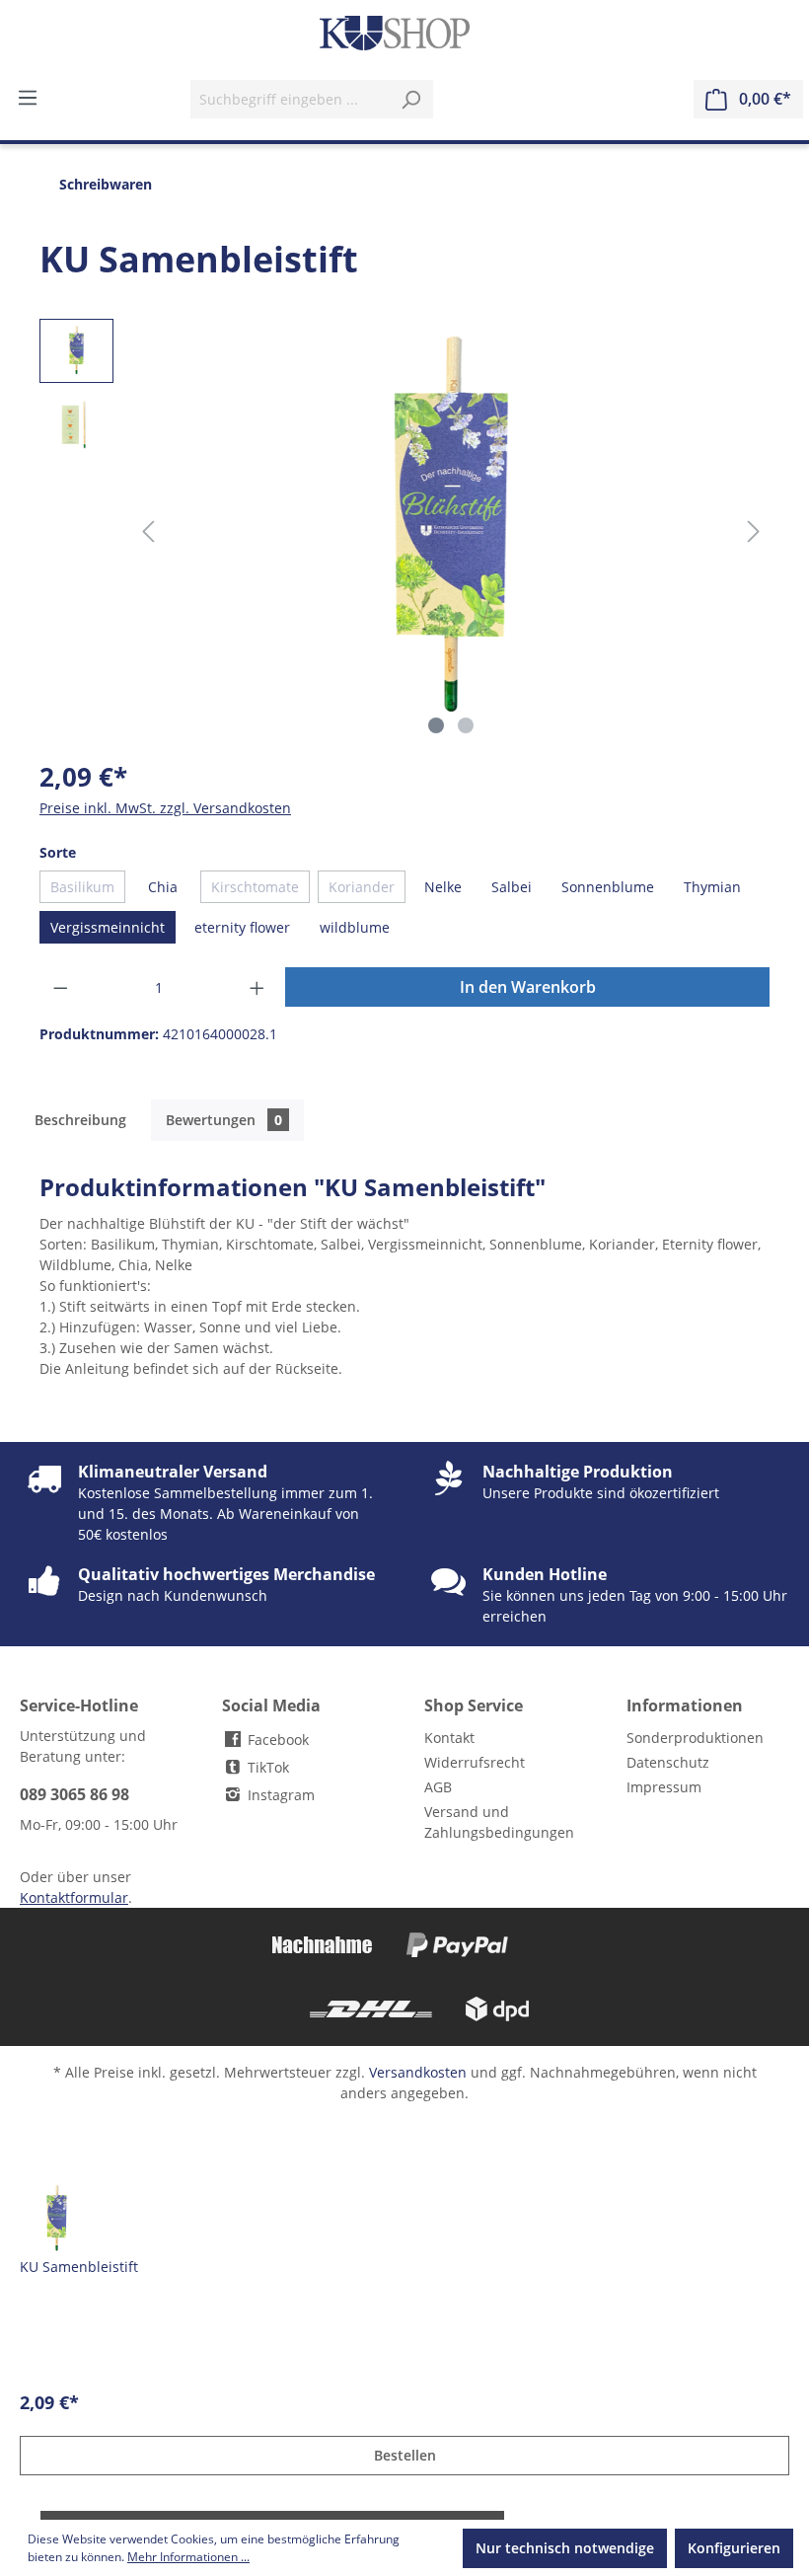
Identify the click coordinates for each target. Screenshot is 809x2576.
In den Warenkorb (528, 987)
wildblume (355, 927)
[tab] (80, 1120)
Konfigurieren (734, 2548)
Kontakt (449, 1738)
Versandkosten (418, 2072)
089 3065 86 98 (74, 1794)
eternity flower (242, 927)
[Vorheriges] (148, 531)
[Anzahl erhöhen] (257, 987)
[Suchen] (411, 99)
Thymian (712, 887)
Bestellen (405, 2455)
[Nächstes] (754, 531)
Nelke (443, 887)
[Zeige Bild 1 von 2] (436, 725)
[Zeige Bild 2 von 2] (466, 725)
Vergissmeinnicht (108, 927)
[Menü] (28, 98)
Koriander (362, 887)
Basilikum (82, 887)
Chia (163, 887)
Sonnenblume (608, 887)
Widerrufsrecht (475, 1762)
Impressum (664, 1787)
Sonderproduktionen (695, 1738)
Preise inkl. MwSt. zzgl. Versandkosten (165, 808)
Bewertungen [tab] (224, 1120)
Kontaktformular (74, 1897)
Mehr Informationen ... (188, 2557)
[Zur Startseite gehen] (395, 33)
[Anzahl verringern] (60, 987)
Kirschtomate (255, 887)
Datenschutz (668, 1762)
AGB (438, 1787)
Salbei (512, 887)
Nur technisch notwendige (565, 2548)
